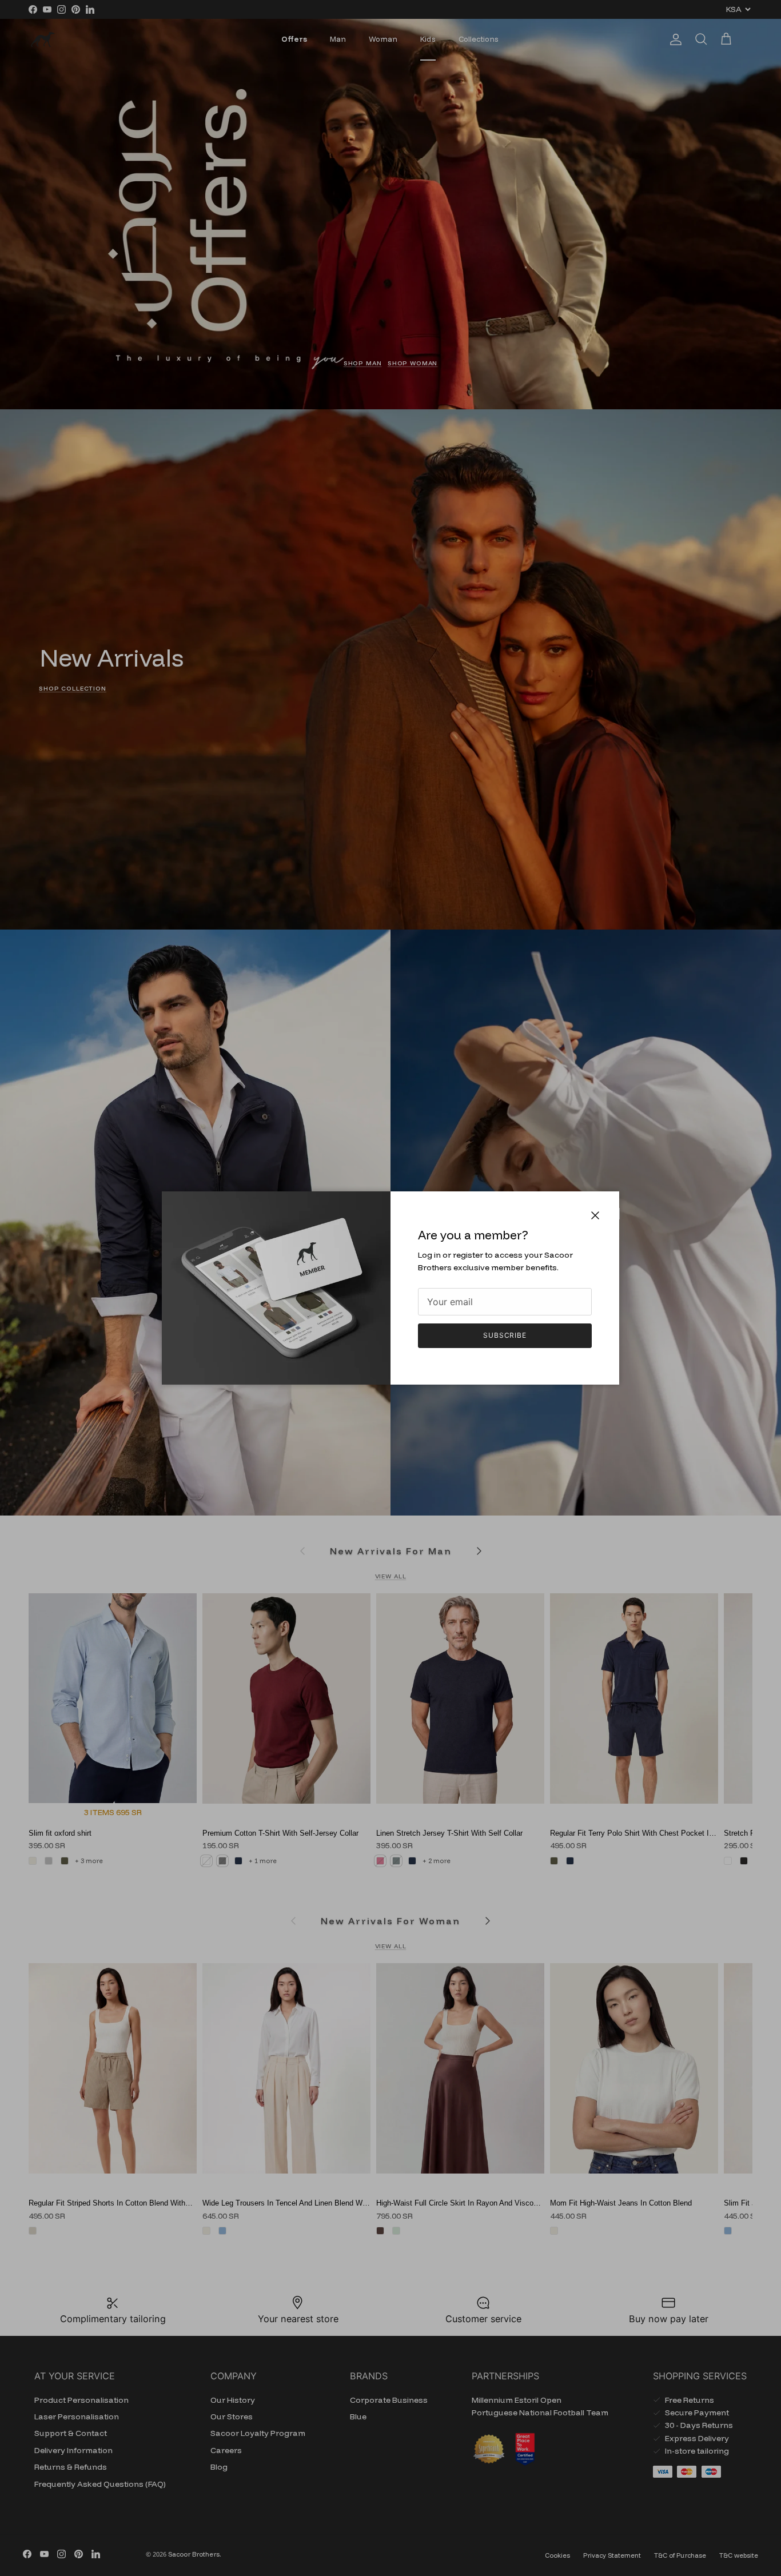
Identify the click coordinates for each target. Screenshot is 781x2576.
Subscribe (505, 1335)
